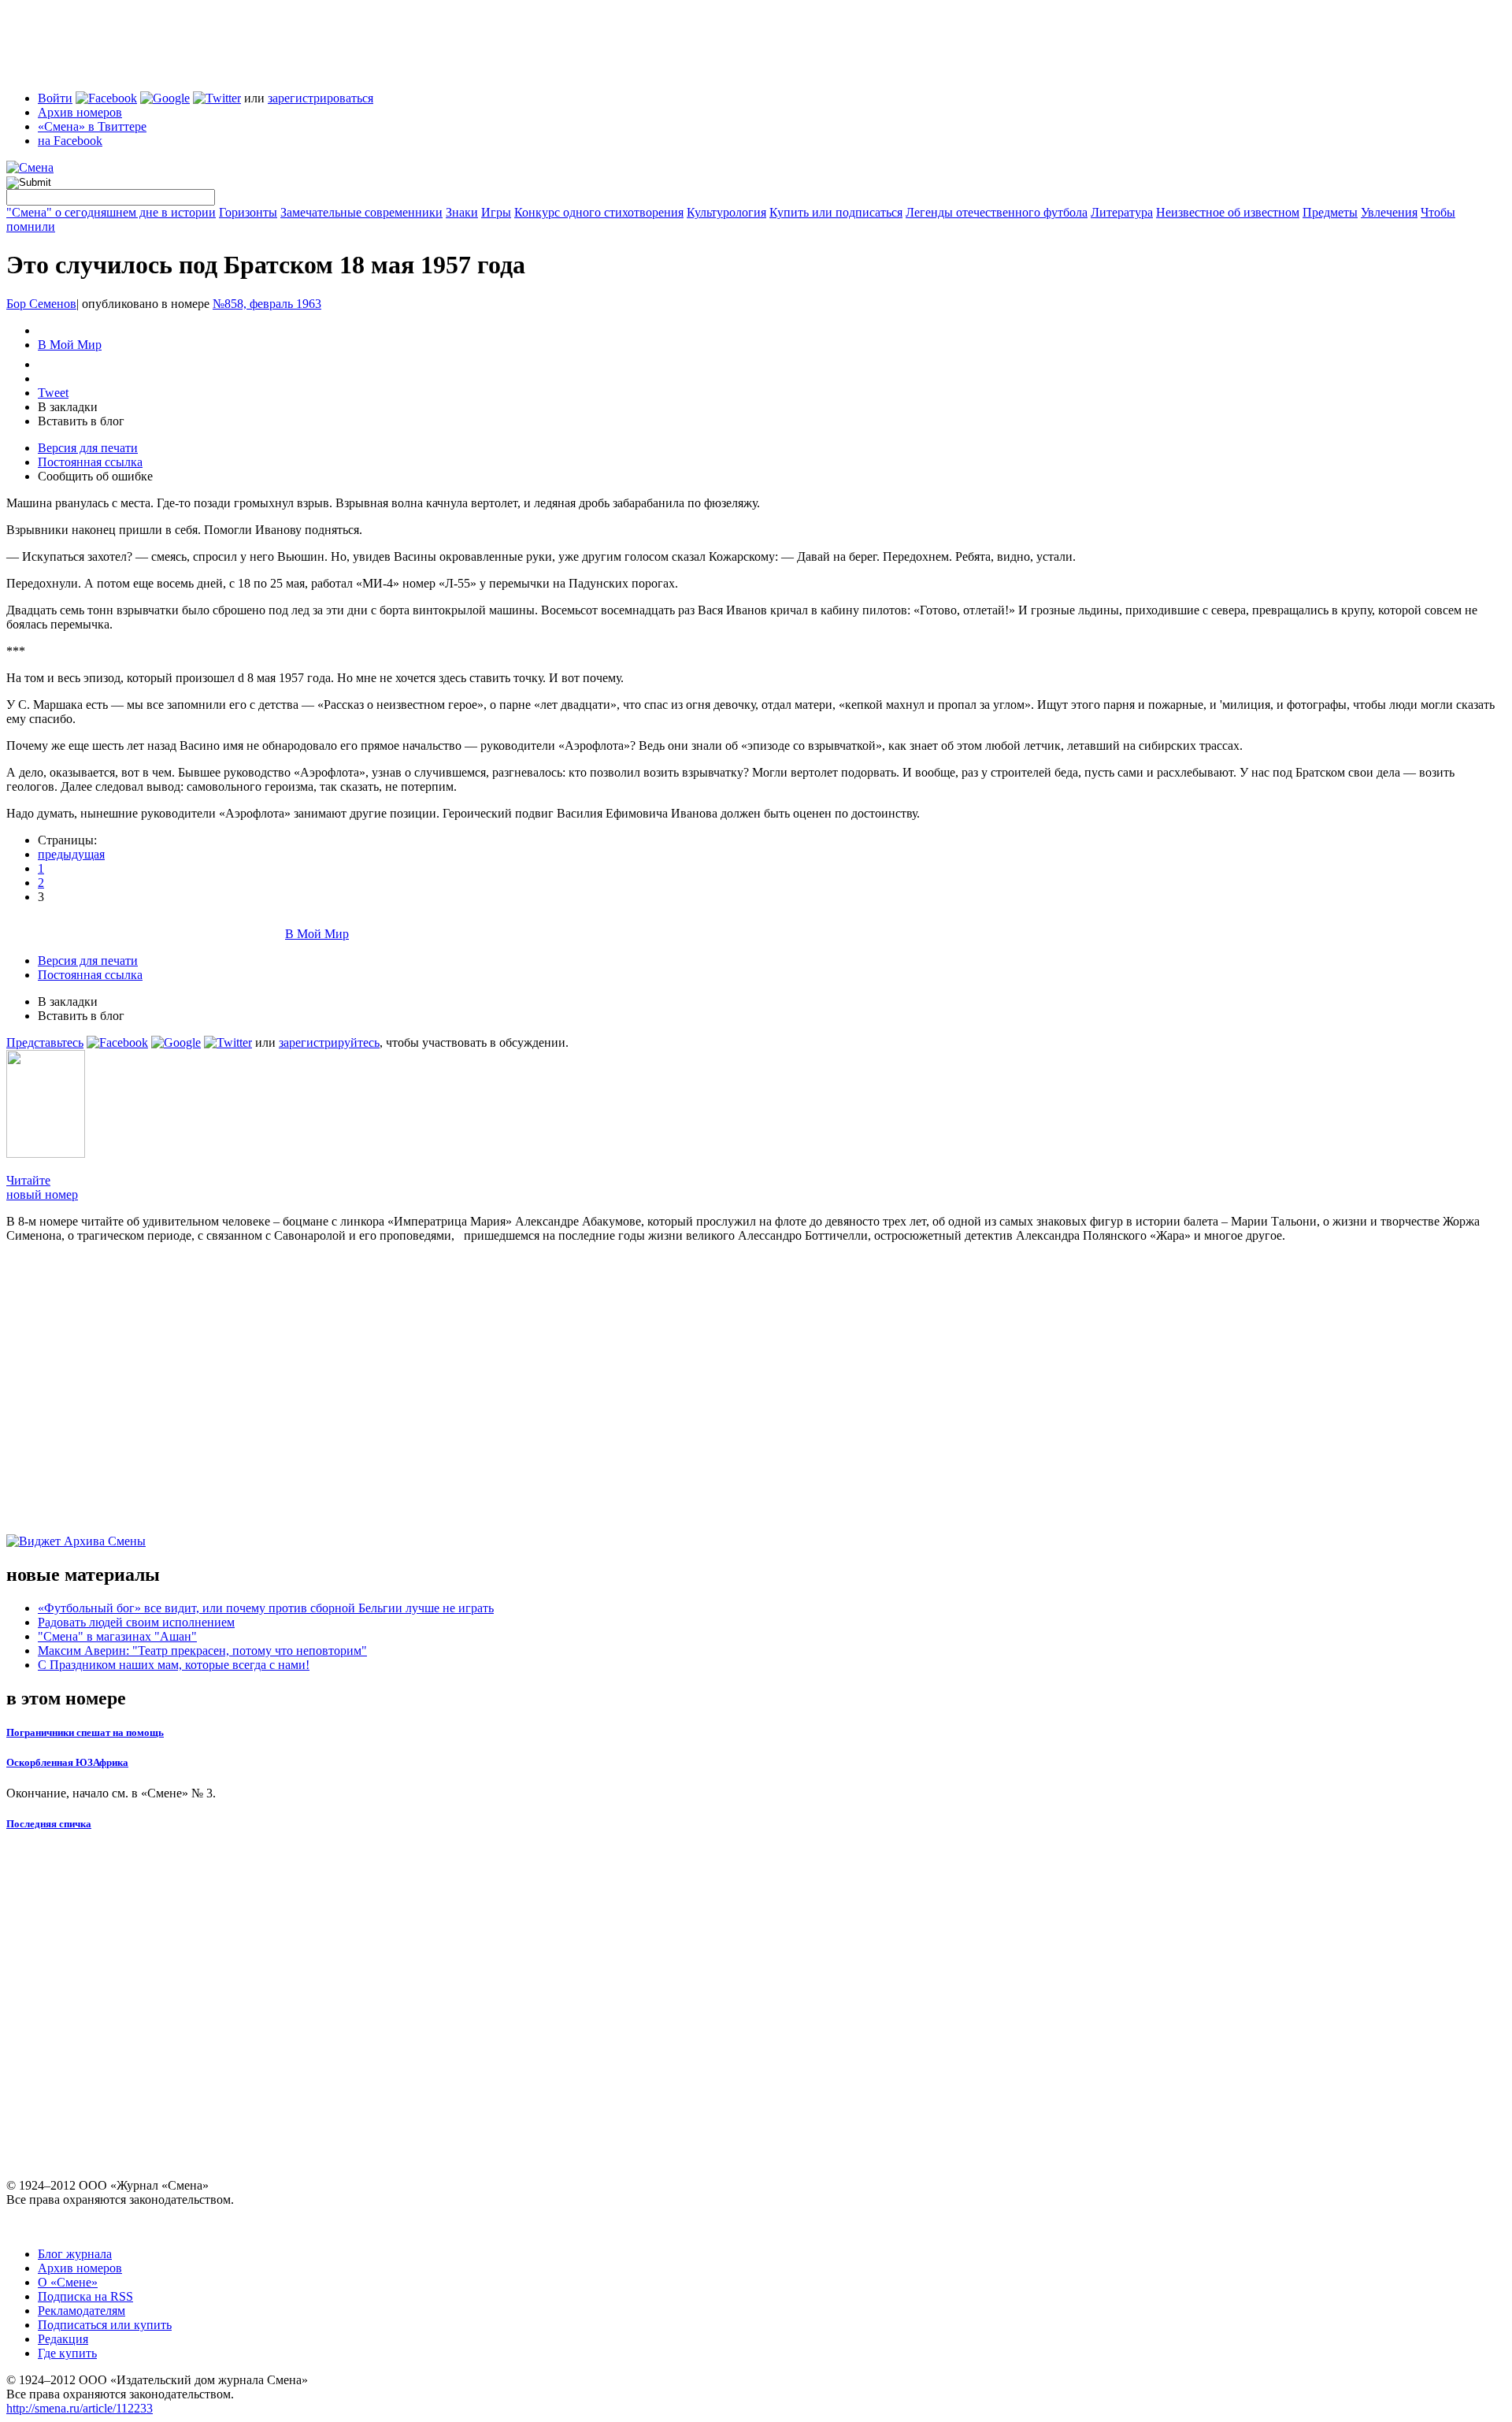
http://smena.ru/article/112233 (80, 2408)
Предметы (1330, 212)
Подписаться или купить (105, 2325)
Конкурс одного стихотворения (599, 212)
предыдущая (71, 854)
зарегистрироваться (321, 98)
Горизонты (248, 212)
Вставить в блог (81, 421)
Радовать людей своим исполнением (136, 1622)
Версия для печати (88, 448)
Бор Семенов (41, 304)
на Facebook (70, 141)
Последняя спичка (49, 1824)
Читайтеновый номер (42, 1187)
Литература (1122, 212)
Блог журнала (75, 2254)
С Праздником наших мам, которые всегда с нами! (174, 1665)
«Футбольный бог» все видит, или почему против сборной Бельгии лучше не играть (266, 1608)
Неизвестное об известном (1228, 212)
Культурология (726, 212)
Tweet (53, 393)
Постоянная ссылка (90, 462)
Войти (55, 98)
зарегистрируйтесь (329, 1042)
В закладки (68, 407)
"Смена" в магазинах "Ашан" (117, 1636)
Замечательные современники (361, 212)
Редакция (63, 2339)
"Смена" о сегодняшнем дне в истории (111, 212)
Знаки (462, 212)
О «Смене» (68, 2282)
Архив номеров (80, 112)
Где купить (67, 2353)
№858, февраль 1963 (267, 304)
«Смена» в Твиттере (92, 126)
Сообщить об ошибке (95, 476)
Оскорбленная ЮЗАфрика (67, 1762)
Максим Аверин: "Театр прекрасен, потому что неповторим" (202, 1651)
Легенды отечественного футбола (997, 212)
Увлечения (1389, 212)
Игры (496, 212)
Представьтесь (45, 1042)
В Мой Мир (70, 345)
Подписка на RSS (85, 2296)
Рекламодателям (82, 2311)
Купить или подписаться (836, 212)
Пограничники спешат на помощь (85, 1732)
